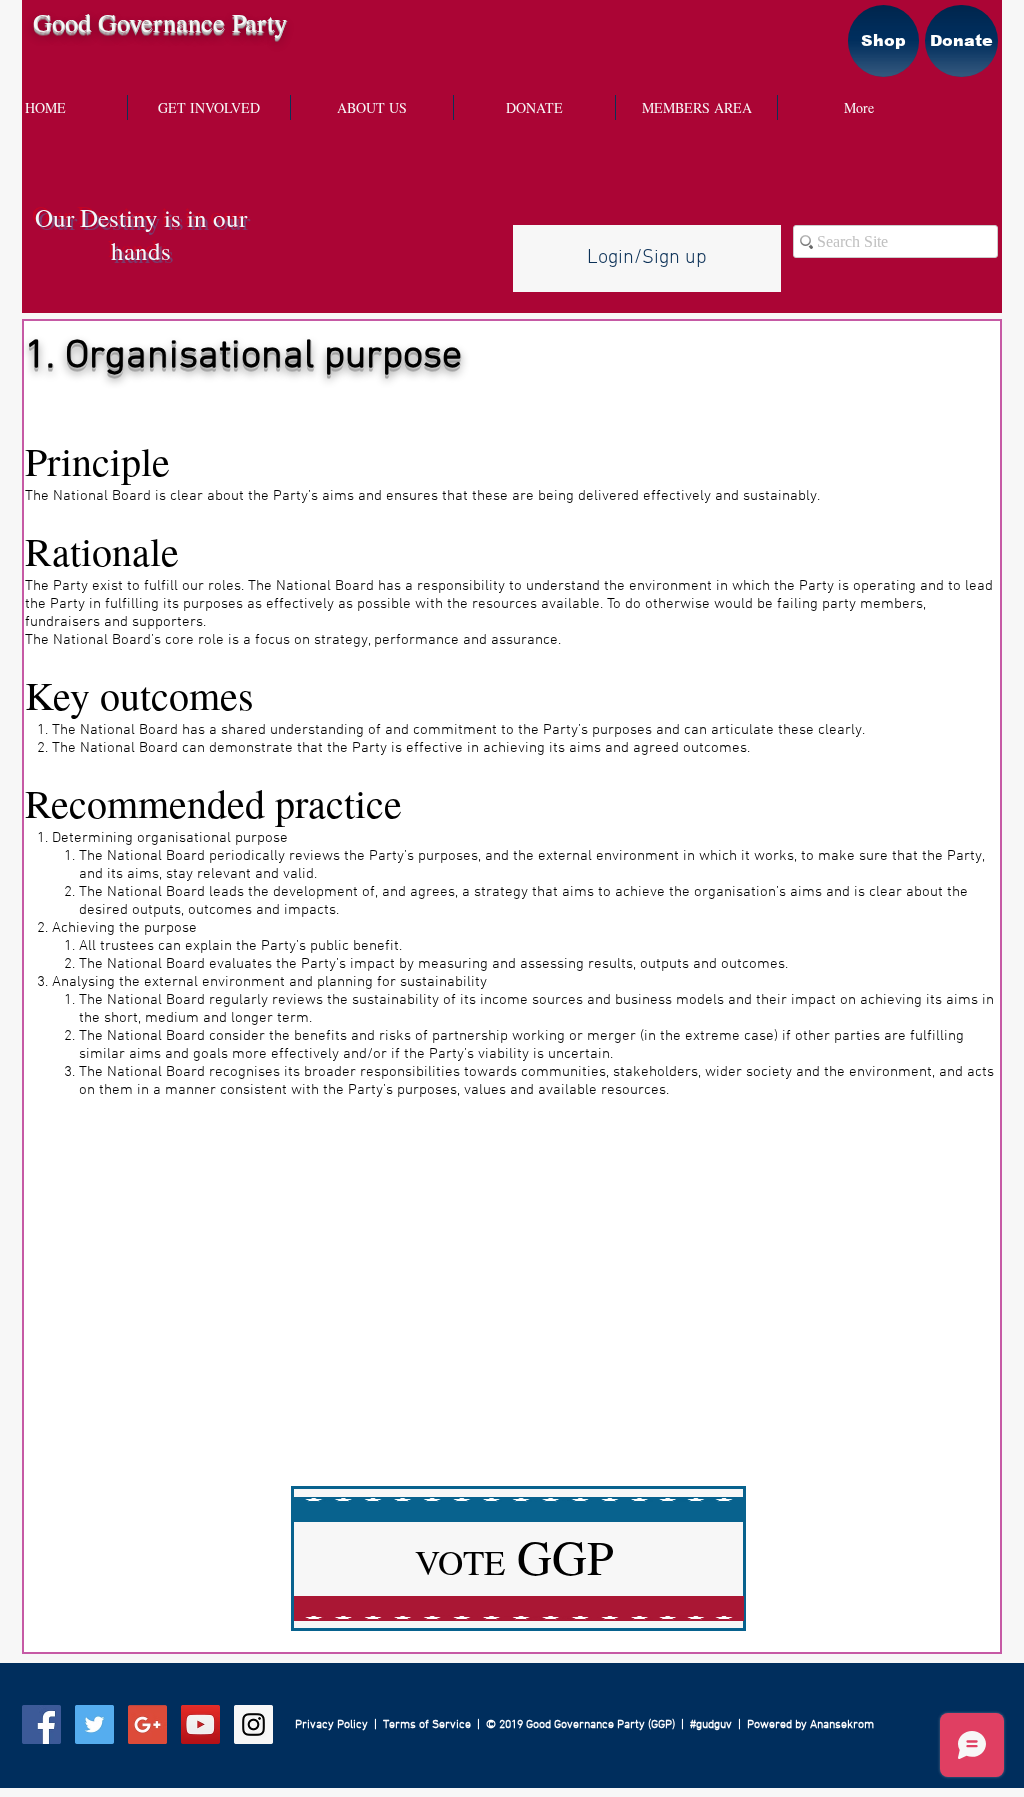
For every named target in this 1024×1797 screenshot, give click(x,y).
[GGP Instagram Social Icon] (253, 1724)
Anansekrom (842, 1725)
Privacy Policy (331, 1725)
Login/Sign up (647, 258)
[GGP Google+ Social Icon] (147, 1724)
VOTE (514, 1561)
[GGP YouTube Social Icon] (200, 1724)
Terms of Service (427, 1725)
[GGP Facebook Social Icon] (41, 1724)
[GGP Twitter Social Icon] (94, 1724)
